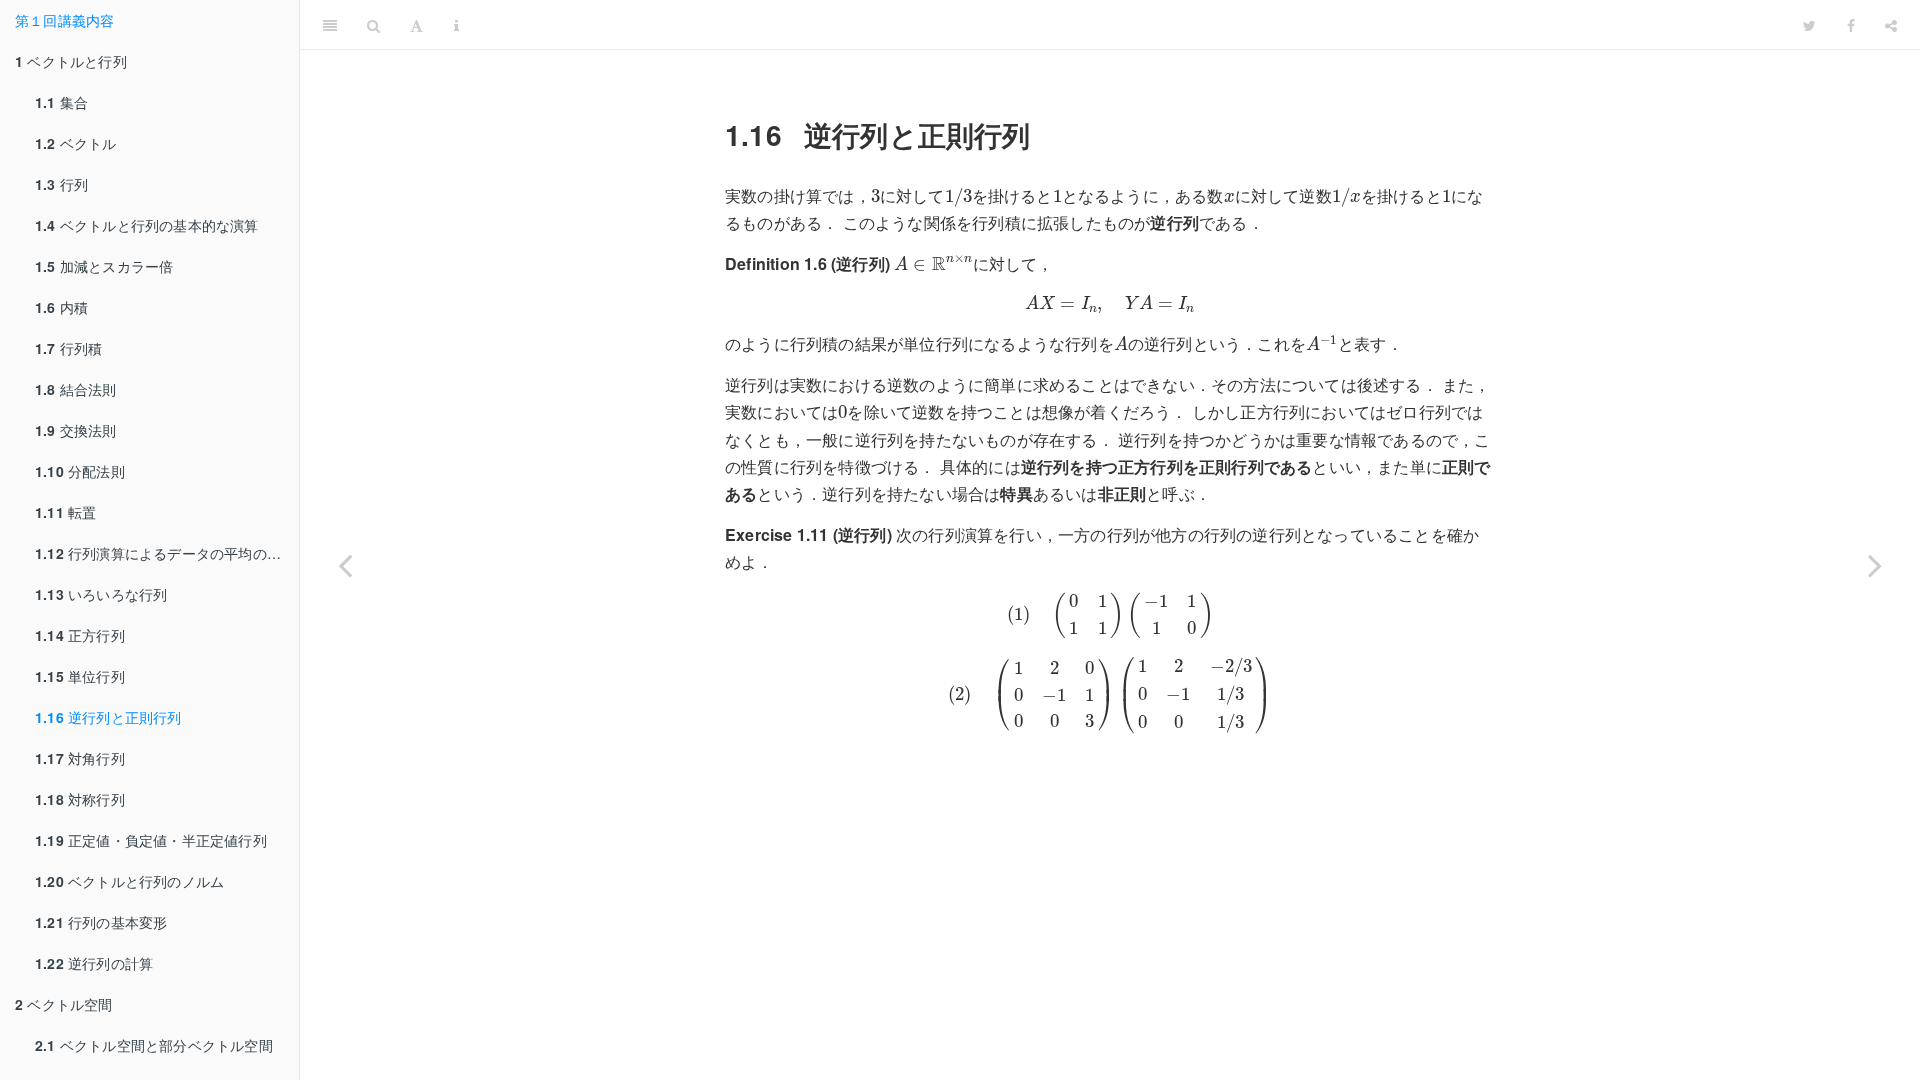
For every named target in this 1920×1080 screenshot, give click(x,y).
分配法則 (80, 471)
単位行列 (80, 676)
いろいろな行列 (101, 594)
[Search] (373, 25)
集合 (61, 102)
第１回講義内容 (64, 20)
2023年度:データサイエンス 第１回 (1131, 24)
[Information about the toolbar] (456, 25)
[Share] (1891, 25)
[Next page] (1875, 565)
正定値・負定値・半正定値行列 (151, 840)
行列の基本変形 (101, 922)
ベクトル (76, 143)
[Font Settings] (416, 25)
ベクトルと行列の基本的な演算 (147, 225)
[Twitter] (1809, 25)
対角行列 (80, 758)
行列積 (68, 348)
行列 (61, 184)
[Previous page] (345, 565)
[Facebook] (1851, 25)
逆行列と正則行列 (108, 717)
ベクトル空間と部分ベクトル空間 (154, 1045)
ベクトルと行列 (71, 61)
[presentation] (875, 196)
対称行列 (80, 799)
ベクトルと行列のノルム (129, 881)
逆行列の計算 (94, 963)
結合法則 (76, 389)
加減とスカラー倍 (104, 266)
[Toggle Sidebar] (330, 25)
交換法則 (76, 430)
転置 (65, 512)
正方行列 (80, 635)
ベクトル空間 (64, 1004)
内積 (61, 307)
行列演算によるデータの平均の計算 (165, 553)
